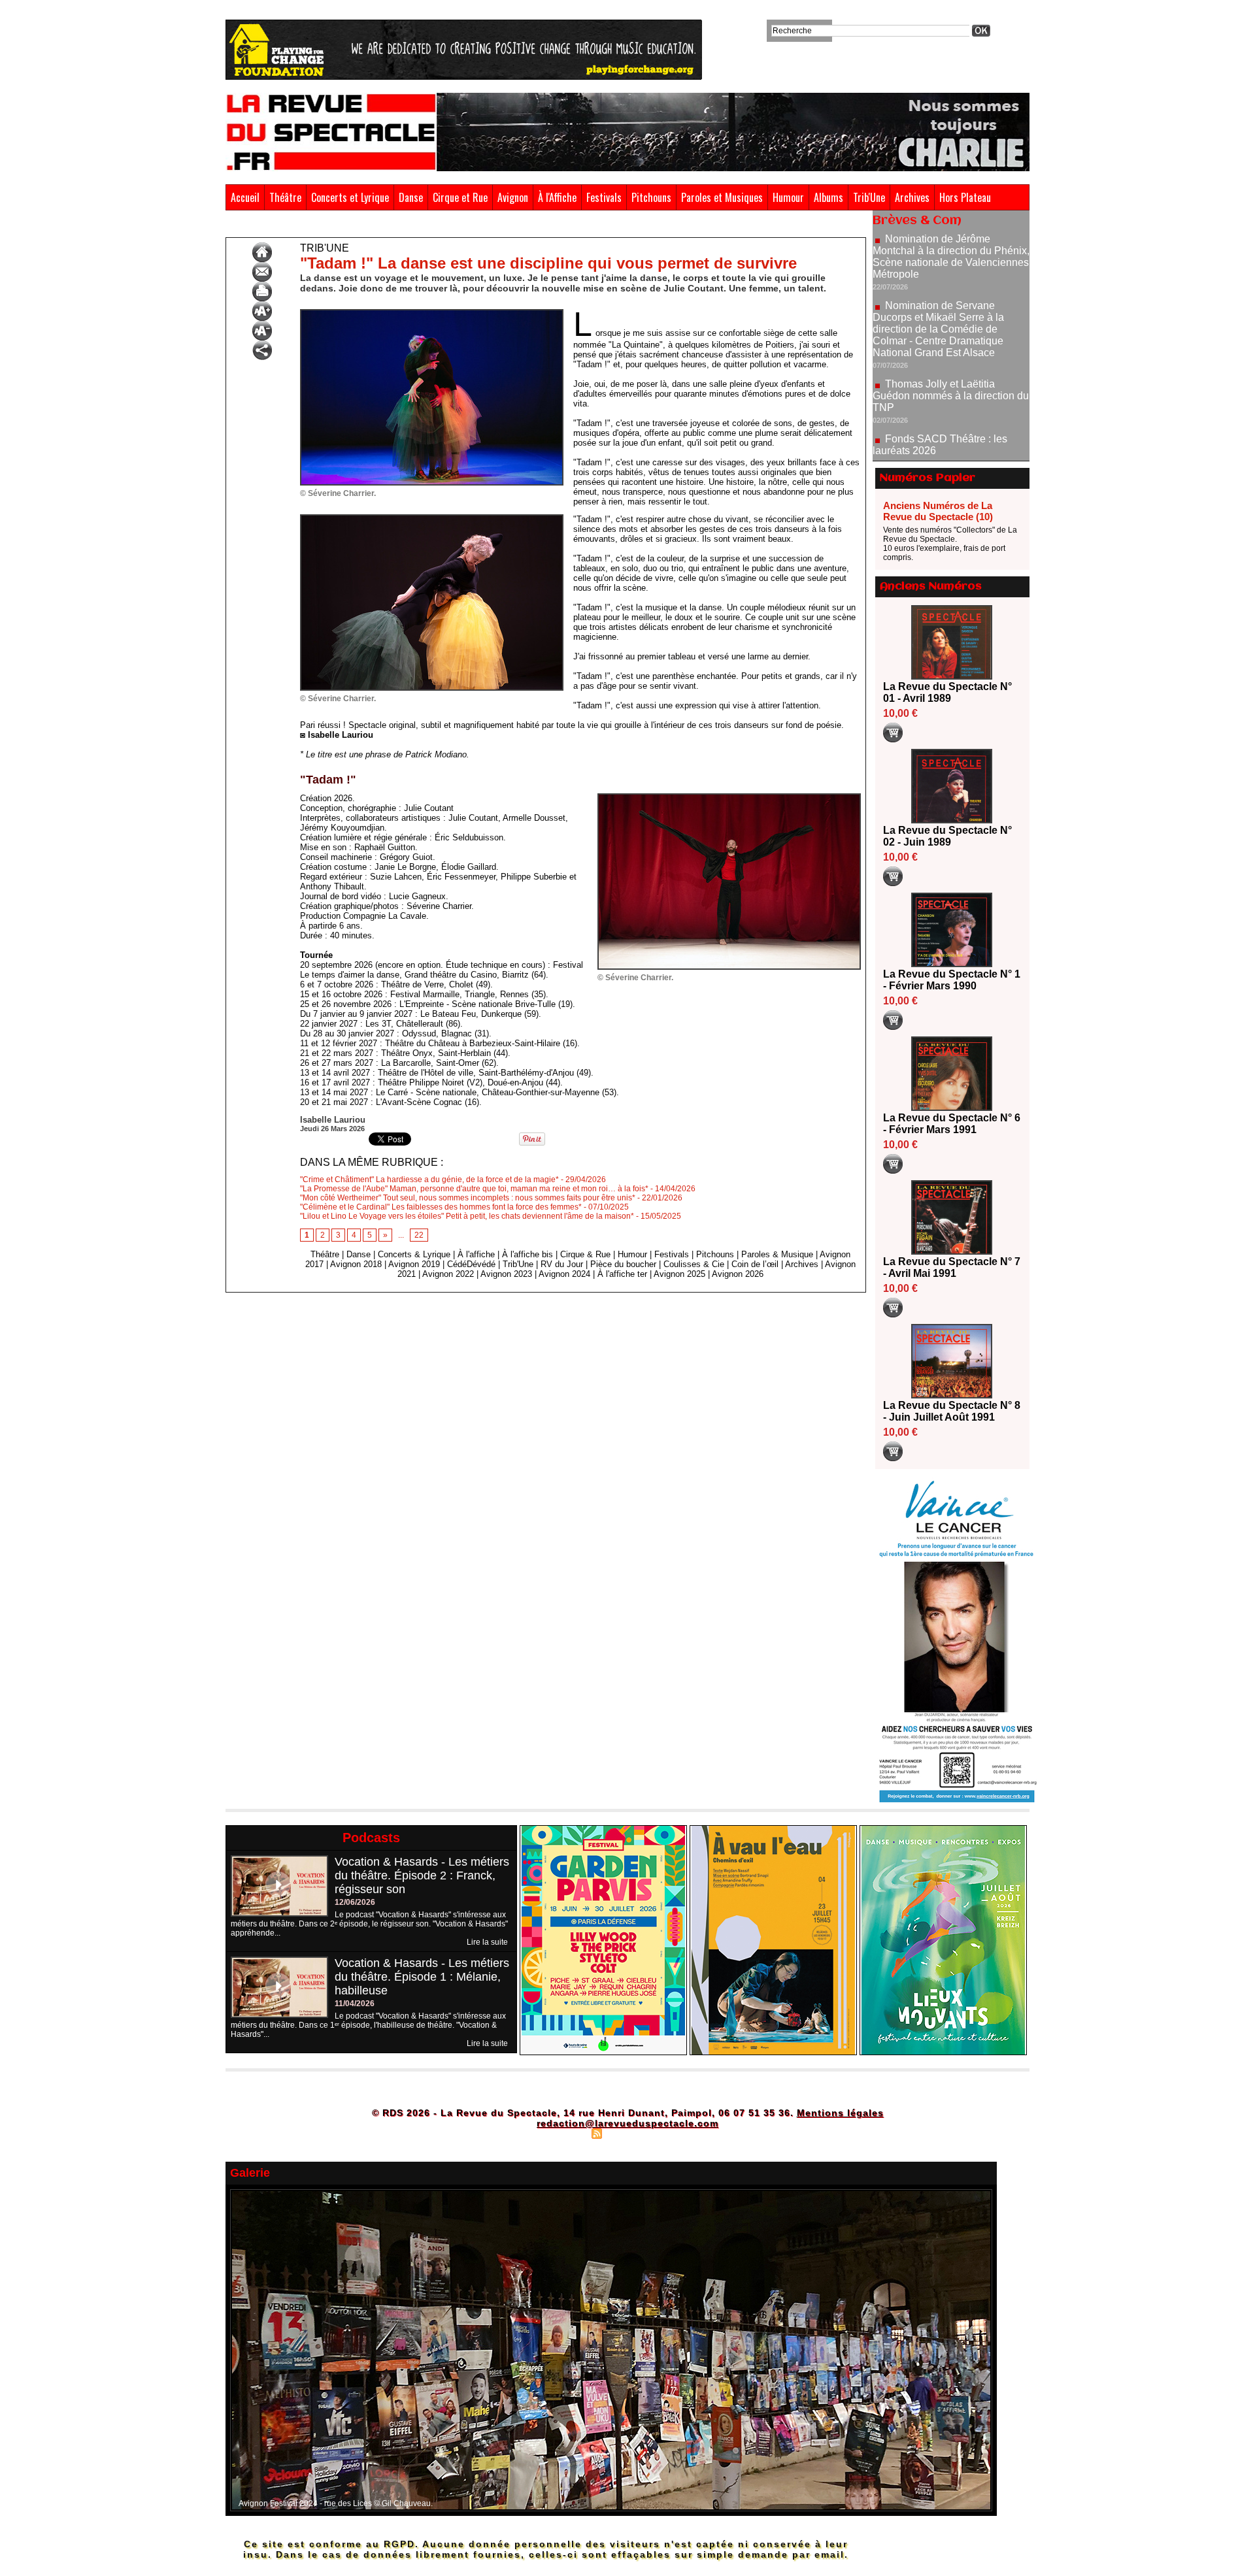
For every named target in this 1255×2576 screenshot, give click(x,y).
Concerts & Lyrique (414, 1254)
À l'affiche (476, 1254)
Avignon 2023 (506, 1274)
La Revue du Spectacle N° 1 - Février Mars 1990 (952, 980)
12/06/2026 (355, 1902)
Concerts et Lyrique (350, 197)
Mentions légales (840, 2113)
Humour (788, 197)
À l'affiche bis (527, 1254)
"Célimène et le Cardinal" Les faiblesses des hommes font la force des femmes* (441, 1207)
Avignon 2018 (356, 1264)
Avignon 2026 (738, 1274)
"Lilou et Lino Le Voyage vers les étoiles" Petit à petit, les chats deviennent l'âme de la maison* (467, 1216)
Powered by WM (683, 2133)
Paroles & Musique (777, 1254)
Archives (912, 197)
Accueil (245, 197)
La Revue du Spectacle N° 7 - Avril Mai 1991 (952, 1267)
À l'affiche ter (622, 1274)
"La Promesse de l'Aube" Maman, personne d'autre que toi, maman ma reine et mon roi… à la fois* (474, 1189)
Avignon (513, 197)
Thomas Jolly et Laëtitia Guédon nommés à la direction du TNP (951, 328)
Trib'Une (869, 197)
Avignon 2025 (679, 1274)
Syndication (626, 2133)
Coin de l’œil (755, 1264)
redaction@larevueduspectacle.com (627, 2123)
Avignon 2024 (564, 1274)
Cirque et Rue (460, 197)
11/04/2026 (355, 2004)
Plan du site (564, 2133)
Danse (411, 197)
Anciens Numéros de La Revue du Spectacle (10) (938, 511)
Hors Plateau (965, 197)
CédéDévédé (471, 1264)
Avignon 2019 (414, 1264)
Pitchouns (651, 197)
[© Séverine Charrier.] (432, 313)
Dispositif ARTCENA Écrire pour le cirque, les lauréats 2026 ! (949, 420)
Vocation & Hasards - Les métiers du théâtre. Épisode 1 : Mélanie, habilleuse (422, 1977)
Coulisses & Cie (694, 1264)
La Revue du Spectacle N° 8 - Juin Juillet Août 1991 (952, 1411)
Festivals (604, 197)
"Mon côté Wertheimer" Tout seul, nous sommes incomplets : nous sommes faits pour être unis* (468, 1198)
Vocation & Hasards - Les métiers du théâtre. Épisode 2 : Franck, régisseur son (422, 1875)
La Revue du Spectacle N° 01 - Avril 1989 (947, 692)
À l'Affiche (557, 197)
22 (419, 1235)
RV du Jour (562, 1264)
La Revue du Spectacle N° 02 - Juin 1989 (947, 836)
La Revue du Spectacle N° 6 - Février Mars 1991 (952, 1124)
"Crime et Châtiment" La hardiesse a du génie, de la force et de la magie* (429, 1180)
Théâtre (285, 197)
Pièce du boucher (623, 1264)
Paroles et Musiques (722, 197)
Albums (828, 197)
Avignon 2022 (448, 1274)
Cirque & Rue (585, 1254)
